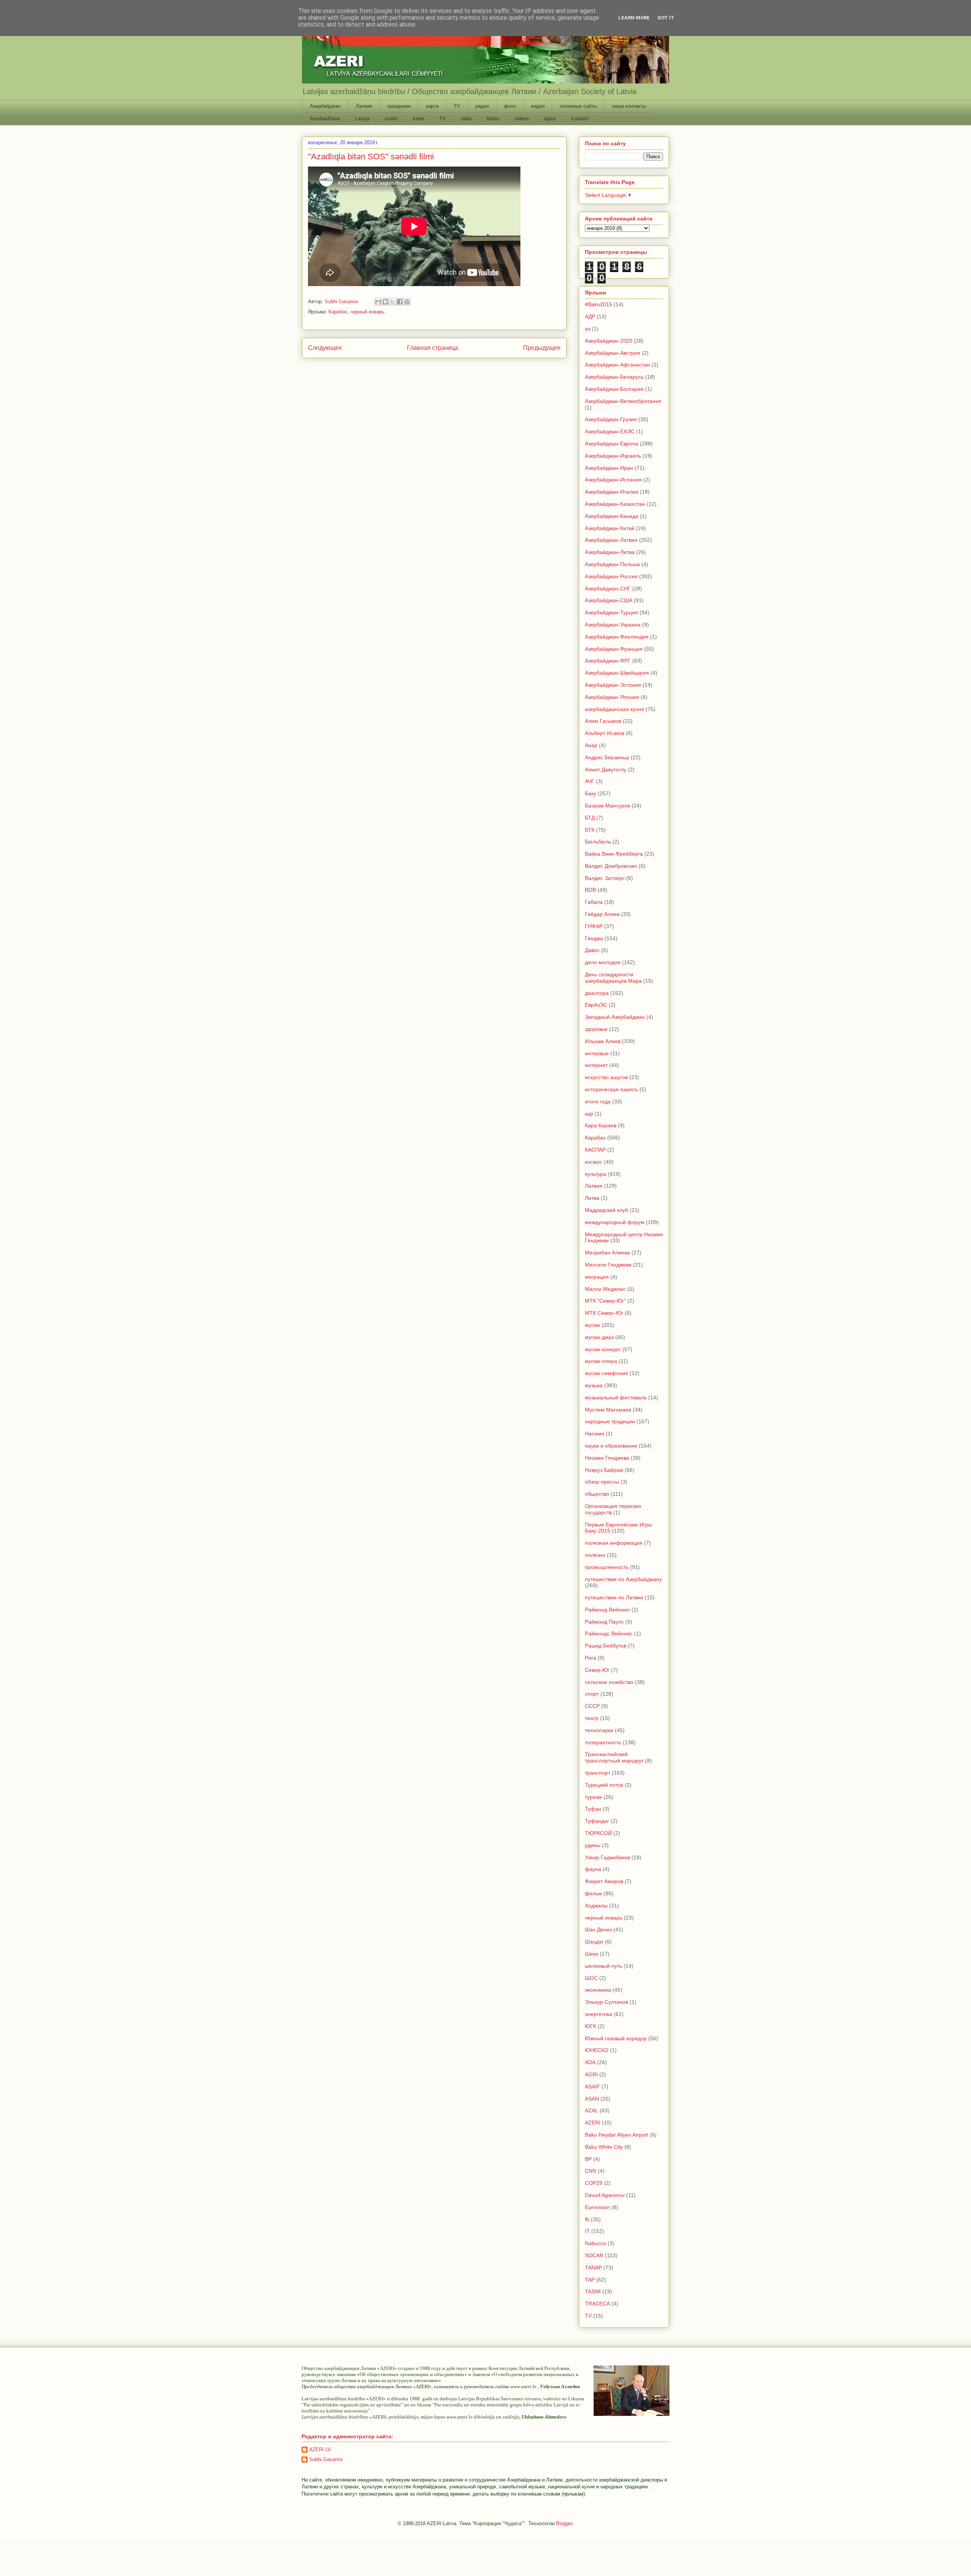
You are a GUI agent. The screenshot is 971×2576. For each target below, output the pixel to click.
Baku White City (604, 2147)
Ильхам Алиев (603, 1041)
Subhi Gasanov (326, 2459)
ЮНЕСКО (597, 2050)
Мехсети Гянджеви (608, 1265)
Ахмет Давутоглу (606, 769)
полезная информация (614, 1543)
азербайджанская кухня (614, 709)
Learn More (634, 18)
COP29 (594, 2183)
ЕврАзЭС (596, 1005)
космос (594, 1162)
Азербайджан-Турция (611, 612)
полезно (595, 1555)
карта (432, 106)
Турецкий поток (604, 1785)
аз (588, 329)
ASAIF (592, 2087)
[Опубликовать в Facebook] (400, 302)
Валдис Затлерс (605, 878)
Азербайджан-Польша (612, 564)
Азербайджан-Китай (610, 528)
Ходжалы (596, 1906)
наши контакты (629, 106)
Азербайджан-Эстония (613, 685)
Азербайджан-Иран (609, 468)
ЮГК (591, 2026)
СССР (592, 1706)
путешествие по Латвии (614, 1597)
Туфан (593, 1809)
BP (588, 2159)
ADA (590, 2062)
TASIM (593, 2291)
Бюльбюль (598, 842)
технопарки (599, 1730)
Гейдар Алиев (602, 914)
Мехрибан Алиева (607, 1253)
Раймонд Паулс (604, 1622)
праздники (399, 106)
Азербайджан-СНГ (608, 589)
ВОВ (590, 890)
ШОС (591, 1978)
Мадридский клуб (606, 1210)
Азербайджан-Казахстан (615, 504)
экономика (598, 1990)
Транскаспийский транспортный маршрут (614, 1757)
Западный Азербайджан (615, 1017)
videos (522, 119)
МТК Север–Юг (604, 1313)
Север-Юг (597, 1670)
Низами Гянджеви (607, 1458)
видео (538, 106)
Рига (591, 1658)
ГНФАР (594, 926)
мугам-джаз (599, 1337)
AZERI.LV (320, 2449)
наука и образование (611, 1446)
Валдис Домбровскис (611, 866)
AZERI (593, 2123)
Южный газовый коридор (616, 2038)
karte (419, 119)
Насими (595, 1434)
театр (592, 1718)
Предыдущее (542, 348)
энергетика (599, 2014)
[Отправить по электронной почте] (378, 302)
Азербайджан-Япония (612, 697)
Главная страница (433, 348)
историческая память (611, 1089)
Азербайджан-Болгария (614, 389)
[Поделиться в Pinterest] (407, 302)
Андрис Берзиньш (607, 757)
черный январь (368, 312)
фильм (593, 1893)
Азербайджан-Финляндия (617, 637)
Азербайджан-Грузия (611, 419)
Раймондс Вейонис (609, 1633)
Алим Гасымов (603, 721)
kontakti (580, 119)
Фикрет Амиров (604, 1881)
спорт (592, 1694)
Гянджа (594, 938)
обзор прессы (602, 1482)
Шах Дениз (598, 1929)
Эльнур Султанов (606, 2002)
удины (593, 1845)
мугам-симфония (606, 1373)
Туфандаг (597, 1821)
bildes (493, 119)
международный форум (615, 1222)
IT (587, 2231)
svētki (391, 119)
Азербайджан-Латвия (611, 540)
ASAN (592, 2099)
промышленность (607, 1567)
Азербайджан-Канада (612, 516)
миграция (597, 1277)
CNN (591, 2171)
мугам (592, 1325)
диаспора (597, 993)
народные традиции (610, 1421)
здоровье (596, 1029)
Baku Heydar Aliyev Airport (617, 2135)
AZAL (592, 2110)
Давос (592, 950)
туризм (593, 1797)
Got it (666, 18)
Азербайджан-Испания (613, 480)
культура (595, 1174)
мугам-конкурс (603, 1349)
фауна (593, 1869)
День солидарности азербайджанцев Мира (613, 978)
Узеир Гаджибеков (607, 1857)
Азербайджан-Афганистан (617, 365)
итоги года (598, 1102)
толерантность (603, 1742)
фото (510, 106)
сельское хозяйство (609, 1682)
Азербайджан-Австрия (613, 353)
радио (482, 106)
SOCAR (594, 2255)
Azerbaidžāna (325, 119)
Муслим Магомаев (608, 1410)
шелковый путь (603, 1966)
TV (457, 106)
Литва (592, 1198)
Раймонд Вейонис (607, 1610)
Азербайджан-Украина (613, 625)
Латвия (364, 106)
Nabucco (595, 2243)
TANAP (593, 2268)
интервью (597, 1053)
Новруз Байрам (604, 1470)
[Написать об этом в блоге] (385, 302)
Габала (594, 902)
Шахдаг (594, 1942)
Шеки (592, 1954)
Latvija (362, 119)
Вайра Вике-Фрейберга (614, 854)
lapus (550, 119)
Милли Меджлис (605, 1289)
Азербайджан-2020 (609, 341)
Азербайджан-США (609, 600)
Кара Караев (601, 1125)
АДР (590, 316)
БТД (590, 818)
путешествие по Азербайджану (623, 1579)
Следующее (325, 348)
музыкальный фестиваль (616, 1397)
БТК (590, 830)
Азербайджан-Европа (612, 444)
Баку (591, 793)
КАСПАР (595, 1150)
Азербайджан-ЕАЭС (610, 431)
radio (466, 119)
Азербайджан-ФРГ (608, 661)
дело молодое (603, 962)
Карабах (338, 312)
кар (589, 1114)
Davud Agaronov (605, 2195)
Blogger (564, 2523)
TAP (590, 2280)
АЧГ (590, 781)
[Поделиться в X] (393, 302)
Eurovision (597, 2207)
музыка (594, 1385)
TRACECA (597, 2304)
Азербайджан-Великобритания (623, 401)
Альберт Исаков (605, 733)
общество (597, 1494)
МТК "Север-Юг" (605, 1301)
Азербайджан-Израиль (613, 456)
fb (587, 2219)
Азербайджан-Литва (610, 552)
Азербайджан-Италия (612, 492)
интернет (596, 1065)
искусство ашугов (606, 1077)
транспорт (598, 1773)
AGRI (591, 2074)
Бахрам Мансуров (607, 806)
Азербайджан (325, 106)
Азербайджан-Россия (611, 576)
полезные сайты (578, 106)
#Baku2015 (599, 304)
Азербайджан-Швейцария (617, 673)
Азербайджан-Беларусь (614, 377)
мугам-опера (601, 1361)
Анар (591, 745)
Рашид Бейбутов (606, 1646)
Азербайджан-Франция (614, 649)
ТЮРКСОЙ (598, 1833)
